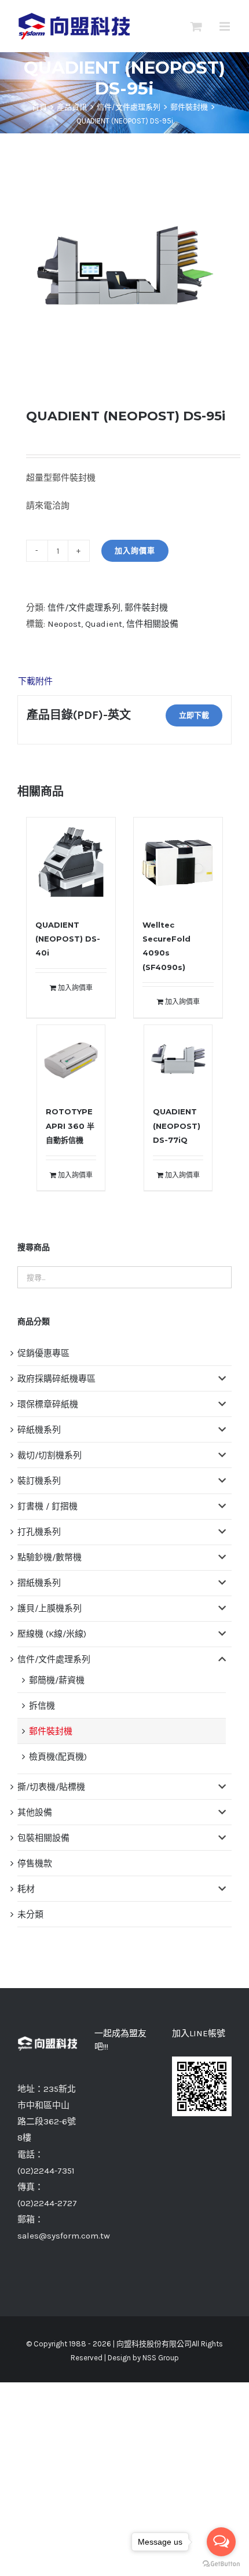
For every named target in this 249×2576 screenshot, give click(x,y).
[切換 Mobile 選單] (226, 26)
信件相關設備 (152, 624)
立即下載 (194, 715)
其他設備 (35, 1812)
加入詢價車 (135, 551)
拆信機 (42, 1706)
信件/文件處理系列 (84, 608)
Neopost (64, 624)
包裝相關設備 (43, 1838)
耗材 (26, 1889)
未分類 (30, 1914)
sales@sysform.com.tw (64, 2236)
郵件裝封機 (146, 608)
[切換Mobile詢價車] (196, 26)
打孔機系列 (39, 1532)
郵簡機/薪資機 (57, 1680)
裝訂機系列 (39, 1481)
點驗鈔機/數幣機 (50, 1557)
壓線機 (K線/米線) (52, 1634)
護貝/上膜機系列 (50, 1608)
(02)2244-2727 (47, 2203)
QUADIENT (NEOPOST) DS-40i (68, 939)
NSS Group (161, 2358)
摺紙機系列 (39, 1583)
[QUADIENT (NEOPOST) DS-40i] (71, 862)
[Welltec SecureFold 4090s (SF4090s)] (178, 862)
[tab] (124, 681)
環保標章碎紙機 (48, 1404)
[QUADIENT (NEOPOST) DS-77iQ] (178, 1059)
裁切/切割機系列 (50, 1455)
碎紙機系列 (39, 1430)
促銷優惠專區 (43, 1353)
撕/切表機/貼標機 (51, 1787)
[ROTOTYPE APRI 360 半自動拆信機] (71, 1059)
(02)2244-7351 (46, 2171)
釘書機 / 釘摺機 (47, 1506)
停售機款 (35, 1863)
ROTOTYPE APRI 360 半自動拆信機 (70, 1126)
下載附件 (35, 681)
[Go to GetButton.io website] (221, 2564)
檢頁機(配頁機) (58, 1757)
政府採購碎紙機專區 (56, 1379)
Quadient (104, 624)
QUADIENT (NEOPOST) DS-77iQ (177, 1126)
